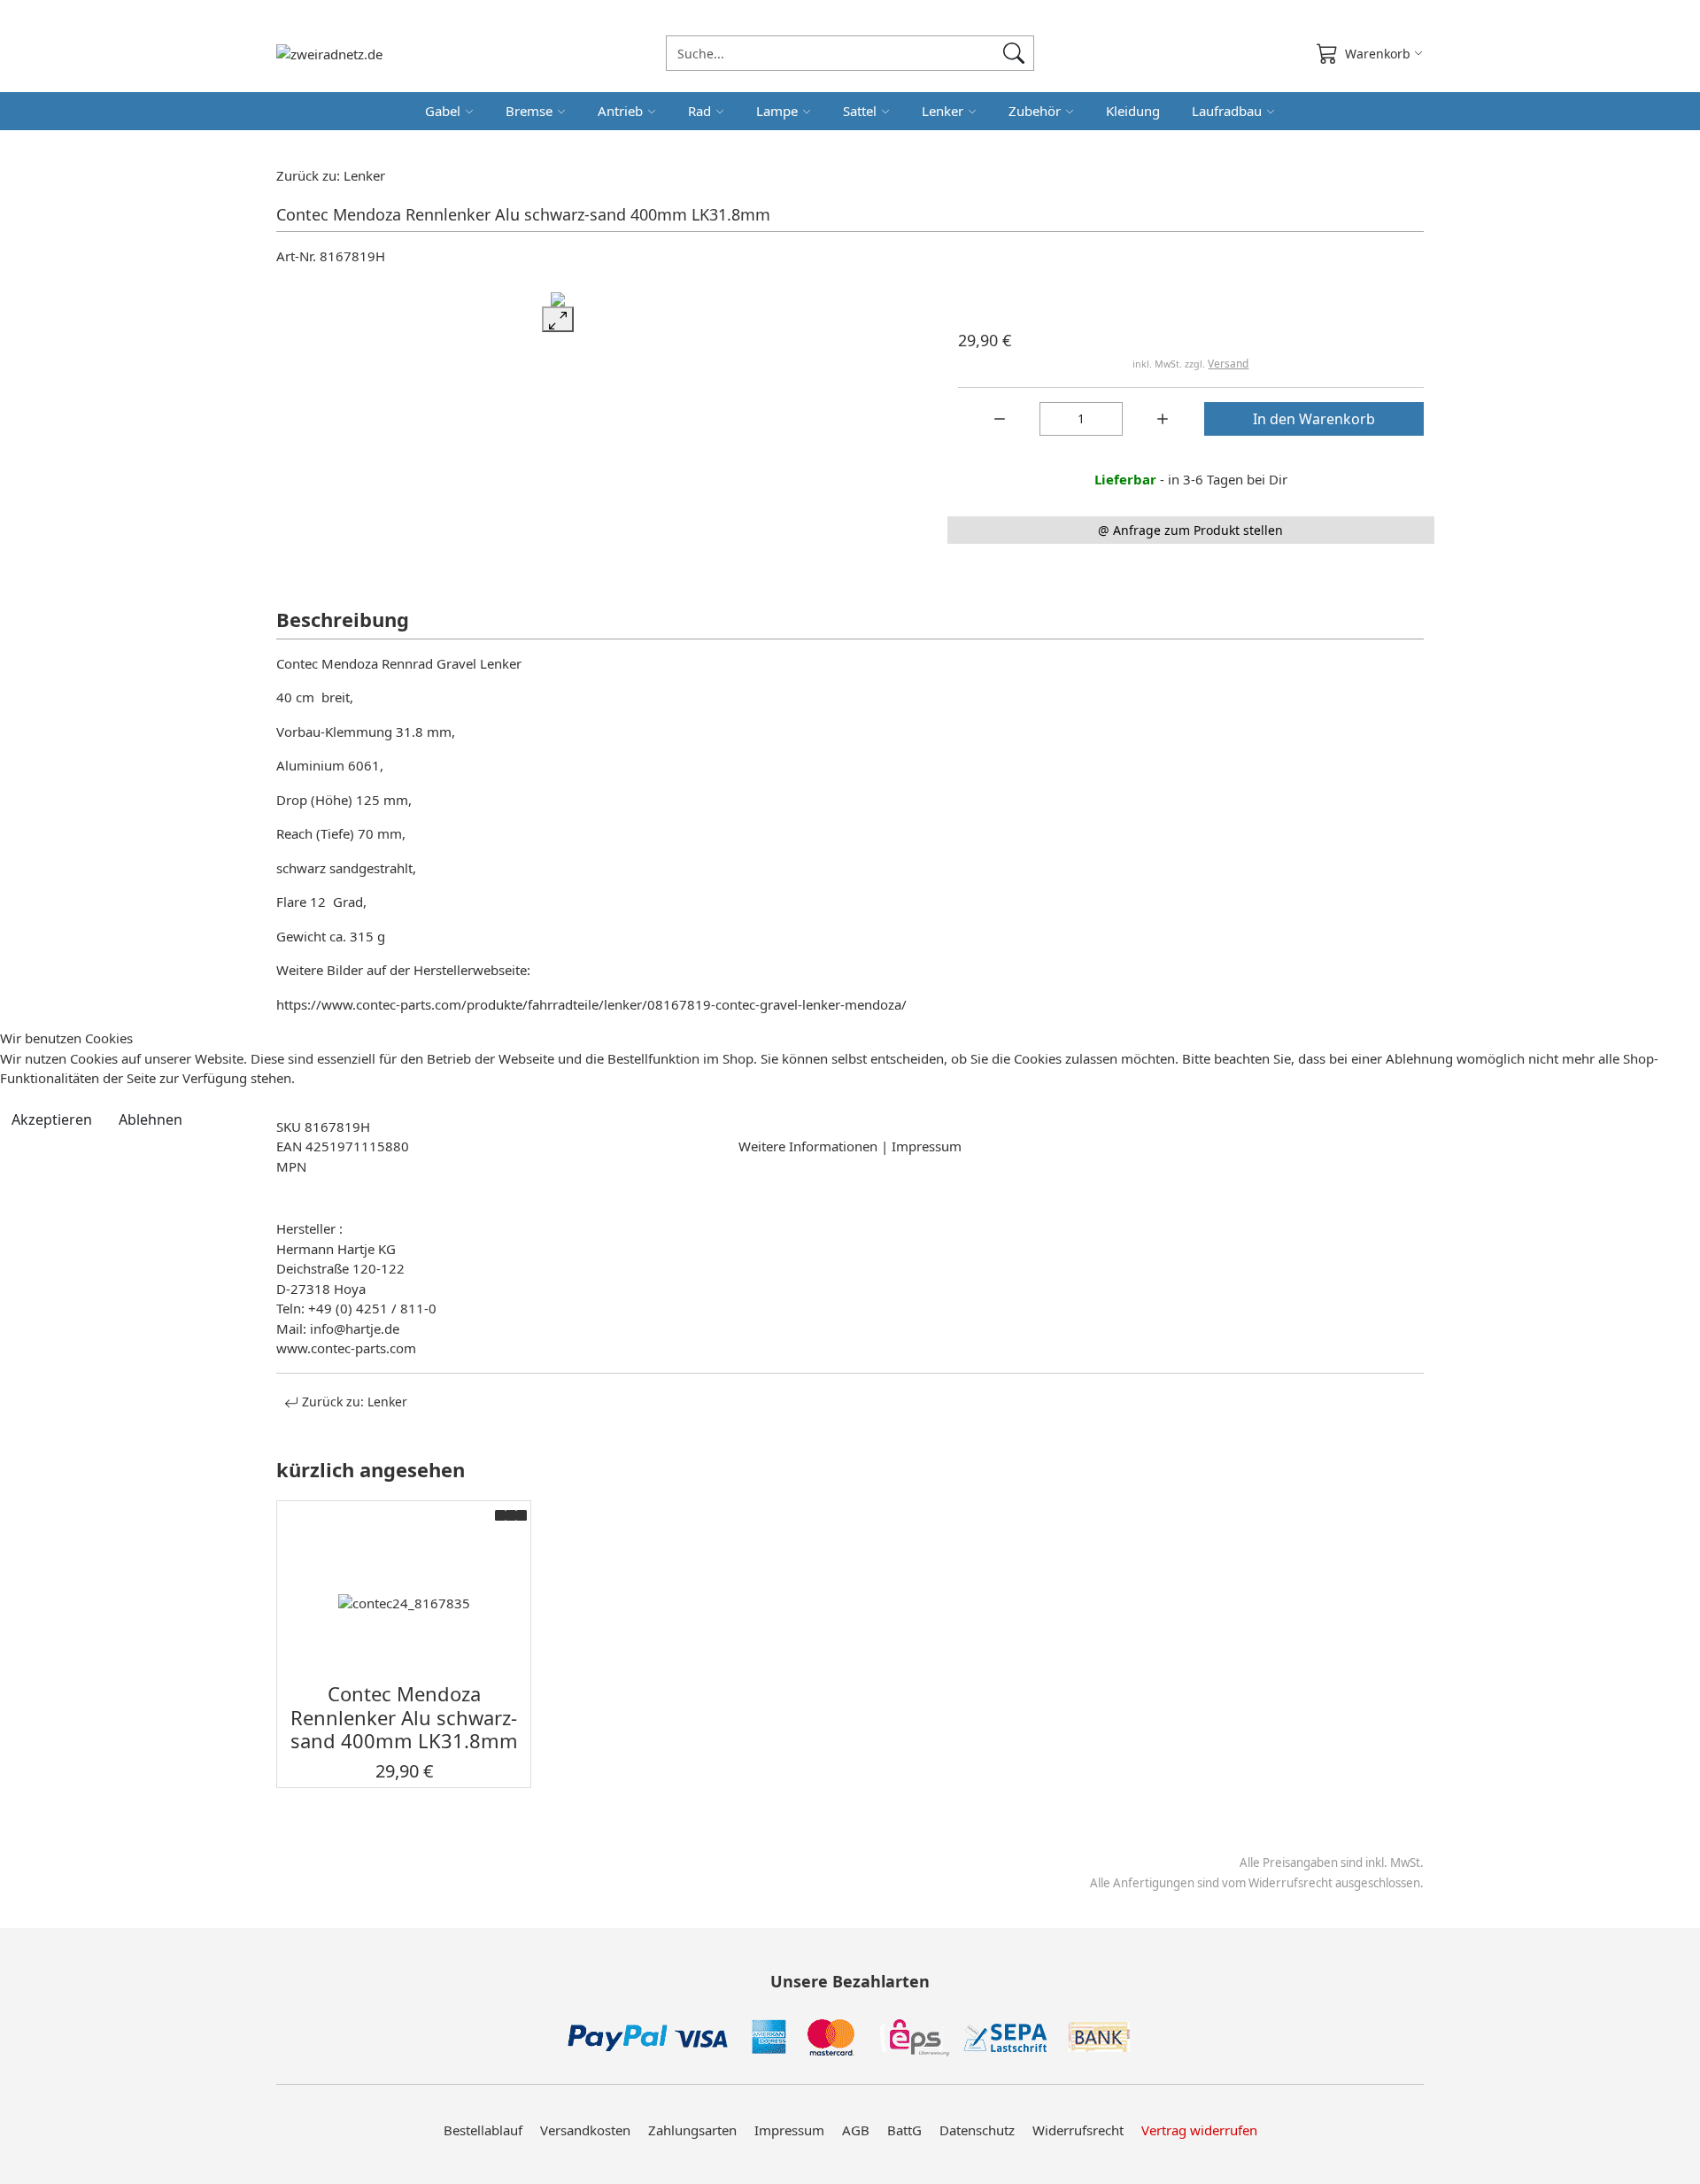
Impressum (927, 1146)
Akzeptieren (52, 1119)
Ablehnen (151, 1119)
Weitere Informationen (808, 1146)
